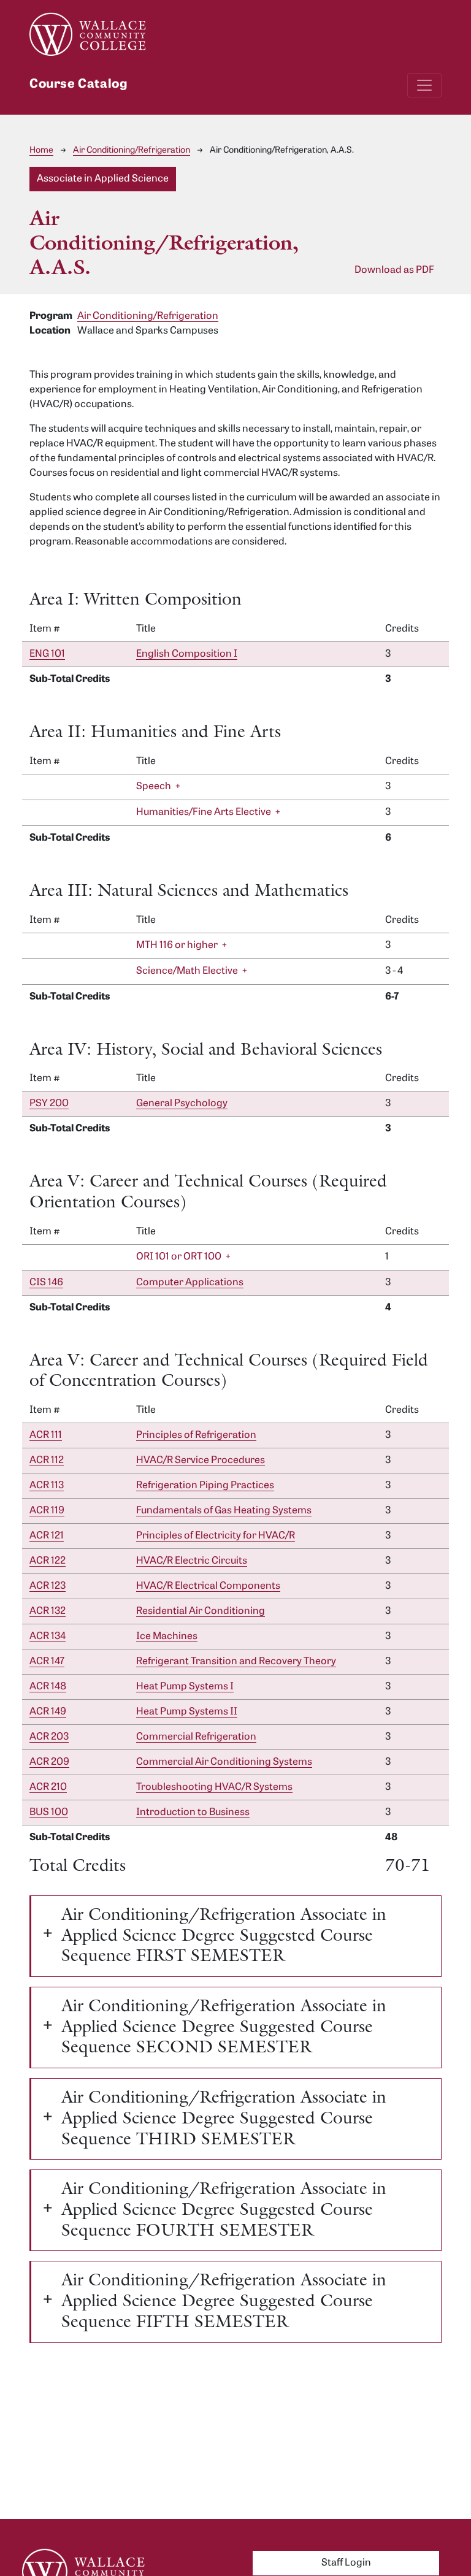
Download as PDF (394, 270)
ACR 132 (48, 1611)
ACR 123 (48, 1586)
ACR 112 (47, 1461)
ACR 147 (47, 1662)
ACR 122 (48, 1561)
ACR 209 (49, 1762)
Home (41, 151)
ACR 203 (49, 1737)
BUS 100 (49, 1813)
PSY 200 (49, 1104)
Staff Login (346, 2563)
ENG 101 (47, 654)
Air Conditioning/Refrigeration (132, 151)
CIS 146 (46, 1283)
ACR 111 (46, 1435)
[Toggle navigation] (424, 85)
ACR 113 (47, 1486)
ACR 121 (47, 1536)
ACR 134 (48, 1637)
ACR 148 (48, 1687)
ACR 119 (47, 1511)
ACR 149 (48, 1712)
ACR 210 (48, 1787)
